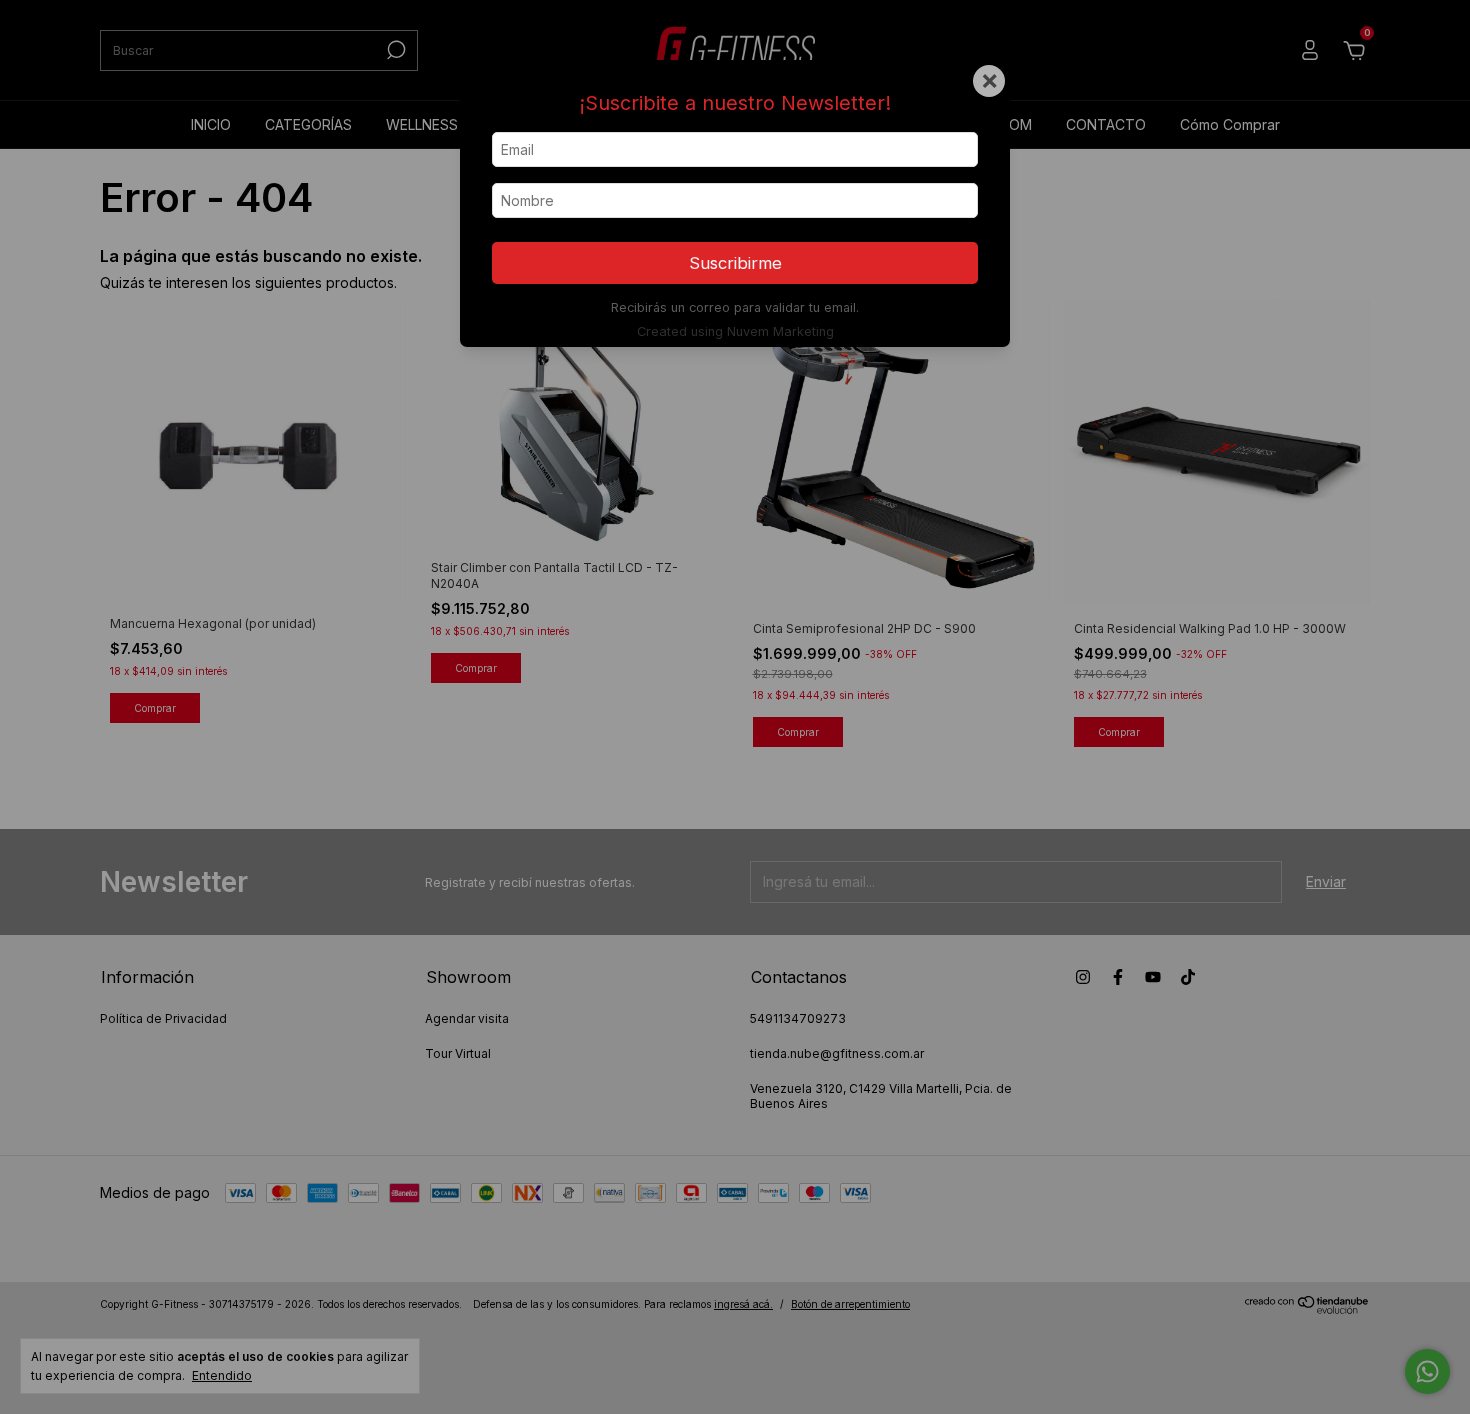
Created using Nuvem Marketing (735, 331)
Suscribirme (735, 263)
